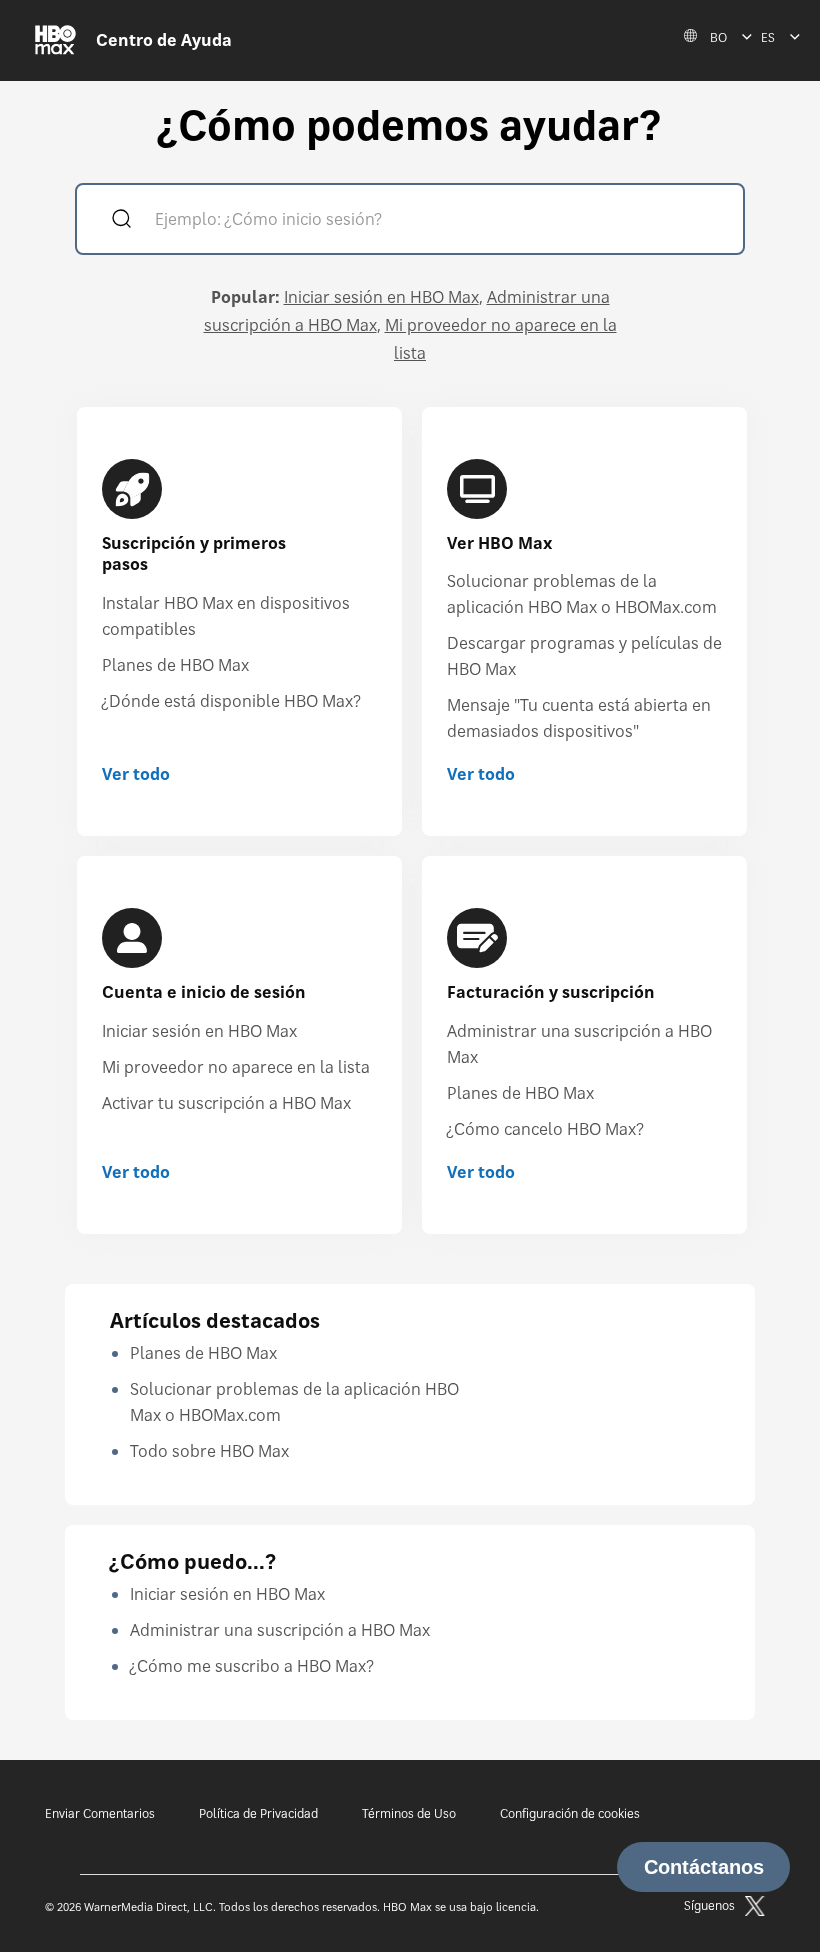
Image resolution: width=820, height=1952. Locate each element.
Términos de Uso (409, 1813)
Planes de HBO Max (175, 665)
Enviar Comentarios (100, 1813)
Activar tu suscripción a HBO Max (226, 1103)
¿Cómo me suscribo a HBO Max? (252, 1666)
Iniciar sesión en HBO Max (381, 297)
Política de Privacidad (258, 1813)
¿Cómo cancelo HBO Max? (545, 1129)
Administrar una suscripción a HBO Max (280, 1630)
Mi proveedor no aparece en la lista (236, 1067)
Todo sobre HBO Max (209, 1451)
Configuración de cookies (570, 1813)
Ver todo (136, 774)
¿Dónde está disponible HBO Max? (231, 701)
